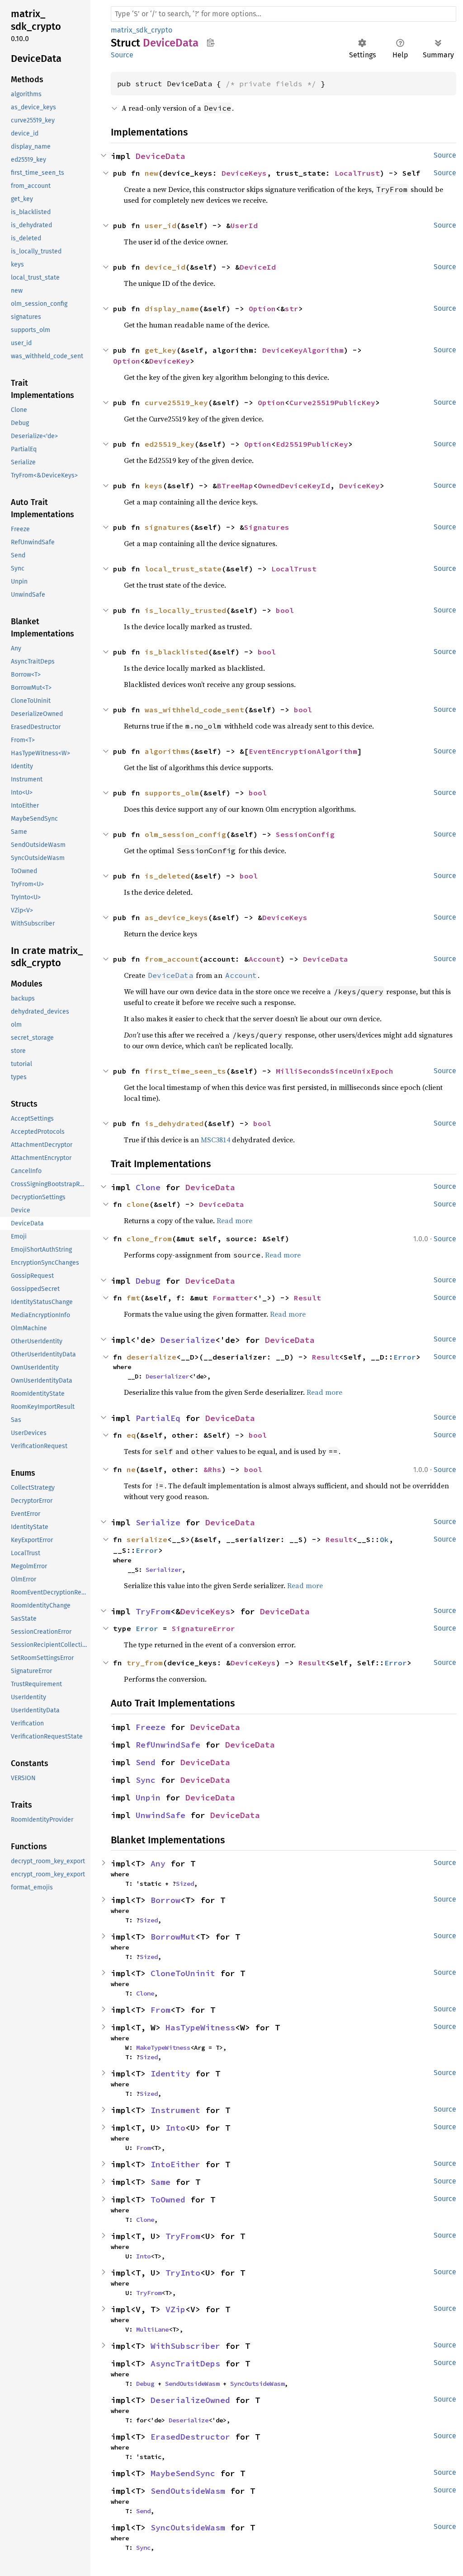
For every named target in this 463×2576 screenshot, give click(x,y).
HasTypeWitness (200, 2027)
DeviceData (161, 156)
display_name (172, 309)
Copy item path (210, 42)
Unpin (148, 1798)
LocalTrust (357, 173)
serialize (147, 1539)
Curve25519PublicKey (332, 402)
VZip (175, 2309)
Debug (148, 1281)
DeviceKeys (244, 173)
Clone (148, 1187)
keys (154, 486)
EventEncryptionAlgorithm (303, 751)
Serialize (158, 1522)
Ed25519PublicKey (312, 444)
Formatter (233, 1298)
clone (138, 1204)
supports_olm (172, 793)
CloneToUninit (183, 1973)
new (151, 173)
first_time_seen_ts (185, 1071)
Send (146, 1762)
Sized (185, 1884)
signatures (167, 527)
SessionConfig (305, 834)
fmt (133, 1298)
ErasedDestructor (190, 2437)
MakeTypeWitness (163, 2048)
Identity (170, 2073)
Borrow (165, 1900)
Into (175, 2128)
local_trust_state (183, 569)
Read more (234, 1220)
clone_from (149, 1239)
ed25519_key (170, 444)
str (292, 309)
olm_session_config (185, 834)
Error (405, 1357)
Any (158, 1863)
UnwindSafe (161, 1815)
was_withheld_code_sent (194, 710)
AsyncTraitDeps (185, 2363)
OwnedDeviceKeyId (294, 486)
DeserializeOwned (190, 2400)
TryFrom (153, 1611)
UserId (244, 225)
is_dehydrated (174, 1123)
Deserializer (167, 1376)
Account (265, 959)
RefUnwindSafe (168, 1745)
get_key (161, 350)
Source (122, 55)
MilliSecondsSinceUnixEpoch (335, 1071)
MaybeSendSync (183, 2473)
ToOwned (168, 2200)
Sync (146, 1780)
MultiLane (152, 2329)
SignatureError (203, 1628)
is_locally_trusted (185, 610)
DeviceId (258, 267)
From (161, 2010)
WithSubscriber (185, 2346)
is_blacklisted (176, 652)
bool (285, 610)
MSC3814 (215, 1140)
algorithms (167, 751)
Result (307, 1298)
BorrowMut (173, 1937)
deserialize (151, 1357)
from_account (172, 959)
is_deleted (167, 876)
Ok (384, 1539)
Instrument (175, 2110)
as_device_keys (176, 917)
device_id (165, 267)
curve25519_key (176, 402)
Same (161, 2182)
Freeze (151, 1727)
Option (262, 309)
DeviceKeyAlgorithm (303, 350)
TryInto (183, 2273)
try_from (145, 1663)
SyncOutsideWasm (257, 2384)
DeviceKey (170, 361)
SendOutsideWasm (192, 2384)
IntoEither (175, 2164)
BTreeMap (235, 486)
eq (131, 1435)
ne (131, 1469)
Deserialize (188, 1340)
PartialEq (158, 1418)
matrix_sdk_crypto (142, 30)
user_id (161, 225)
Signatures (267, 527)
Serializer (164, 1570)
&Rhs (213, 1469)
